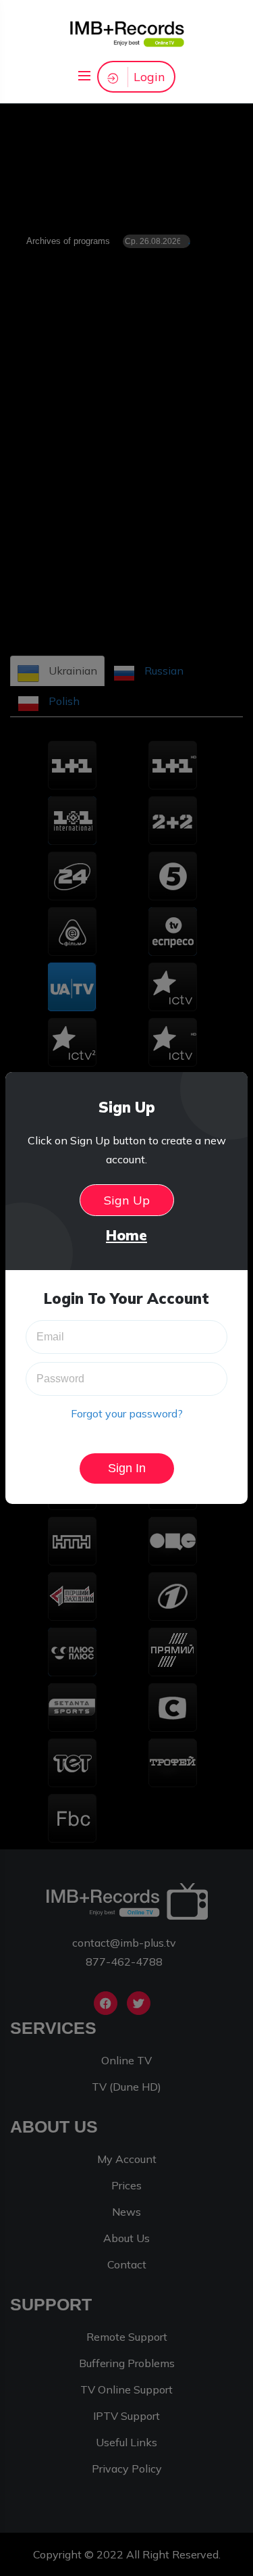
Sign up (127, 1200)
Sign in (127, 1468)
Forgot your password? (127, 1413)
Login (149, 77)
